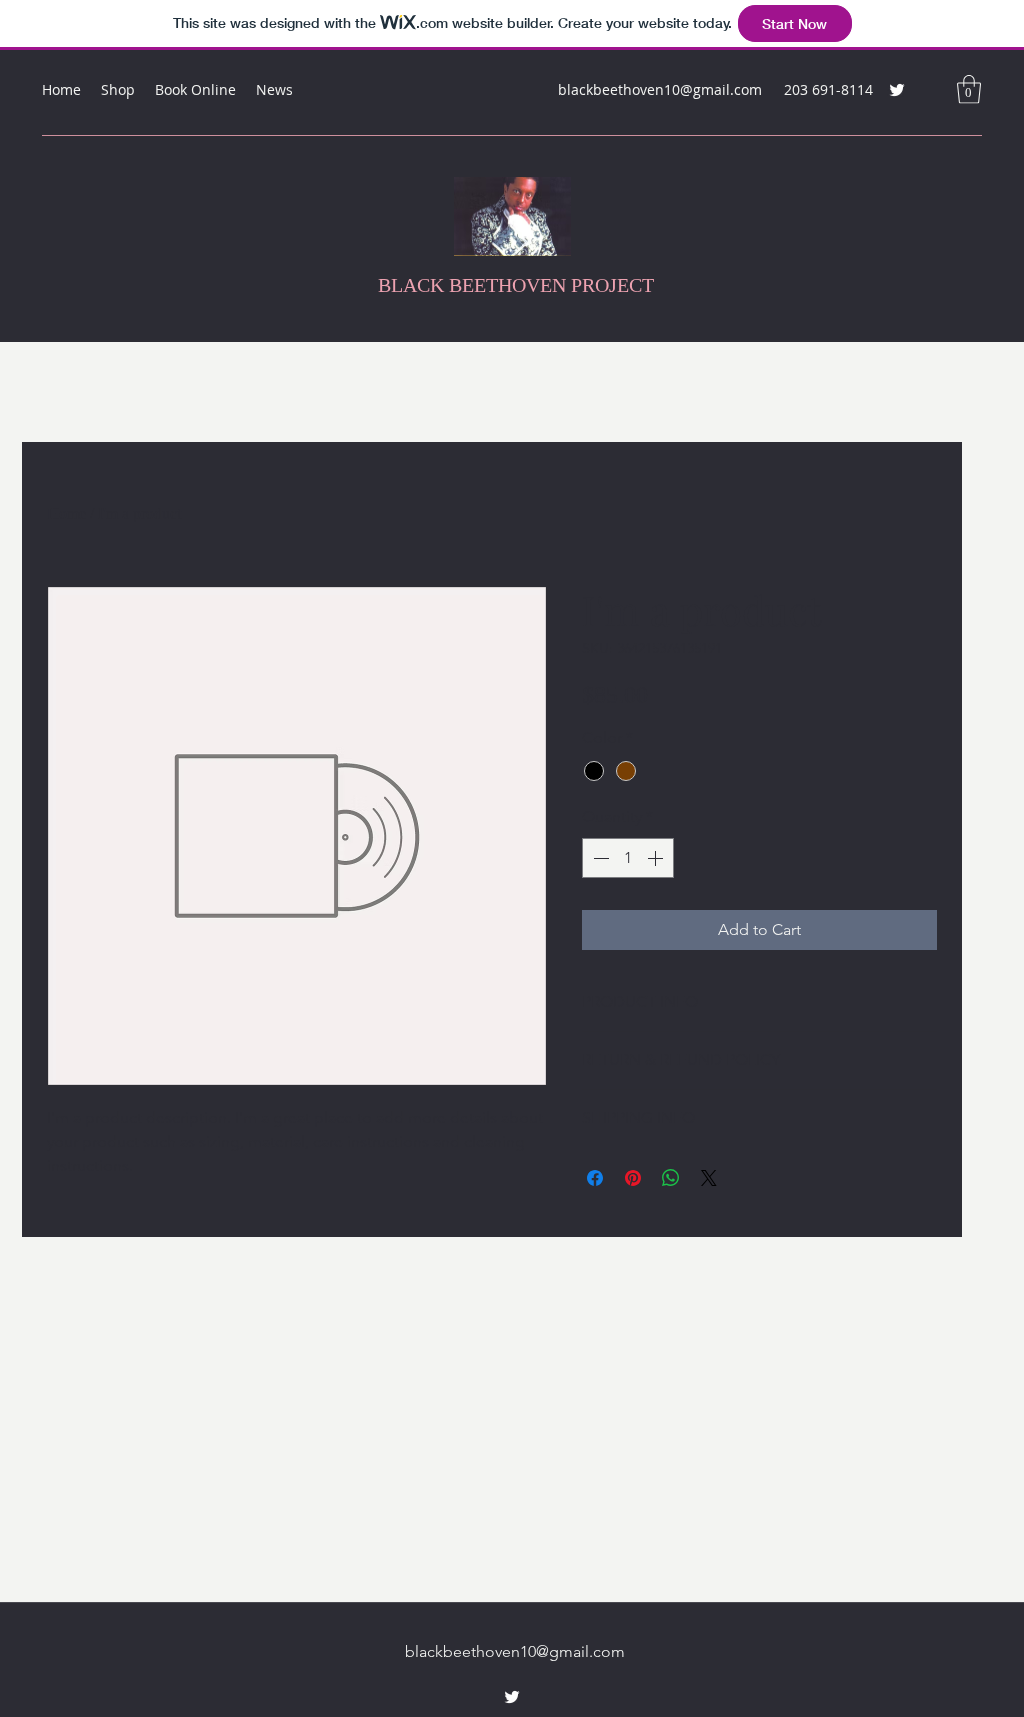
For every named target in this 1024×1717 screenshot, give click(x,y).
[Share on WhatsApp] (671, 1178)
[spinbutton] (628, 858)
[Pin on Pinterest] (633, 1178)
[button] (969, 89)
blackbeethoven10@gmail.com (660, 89)
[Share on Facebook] (595, 1178)
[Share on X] (709, 1178)
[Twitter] (897, 90)
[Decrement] (599, 858)
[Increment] (657, 858)
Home (66, 513)
